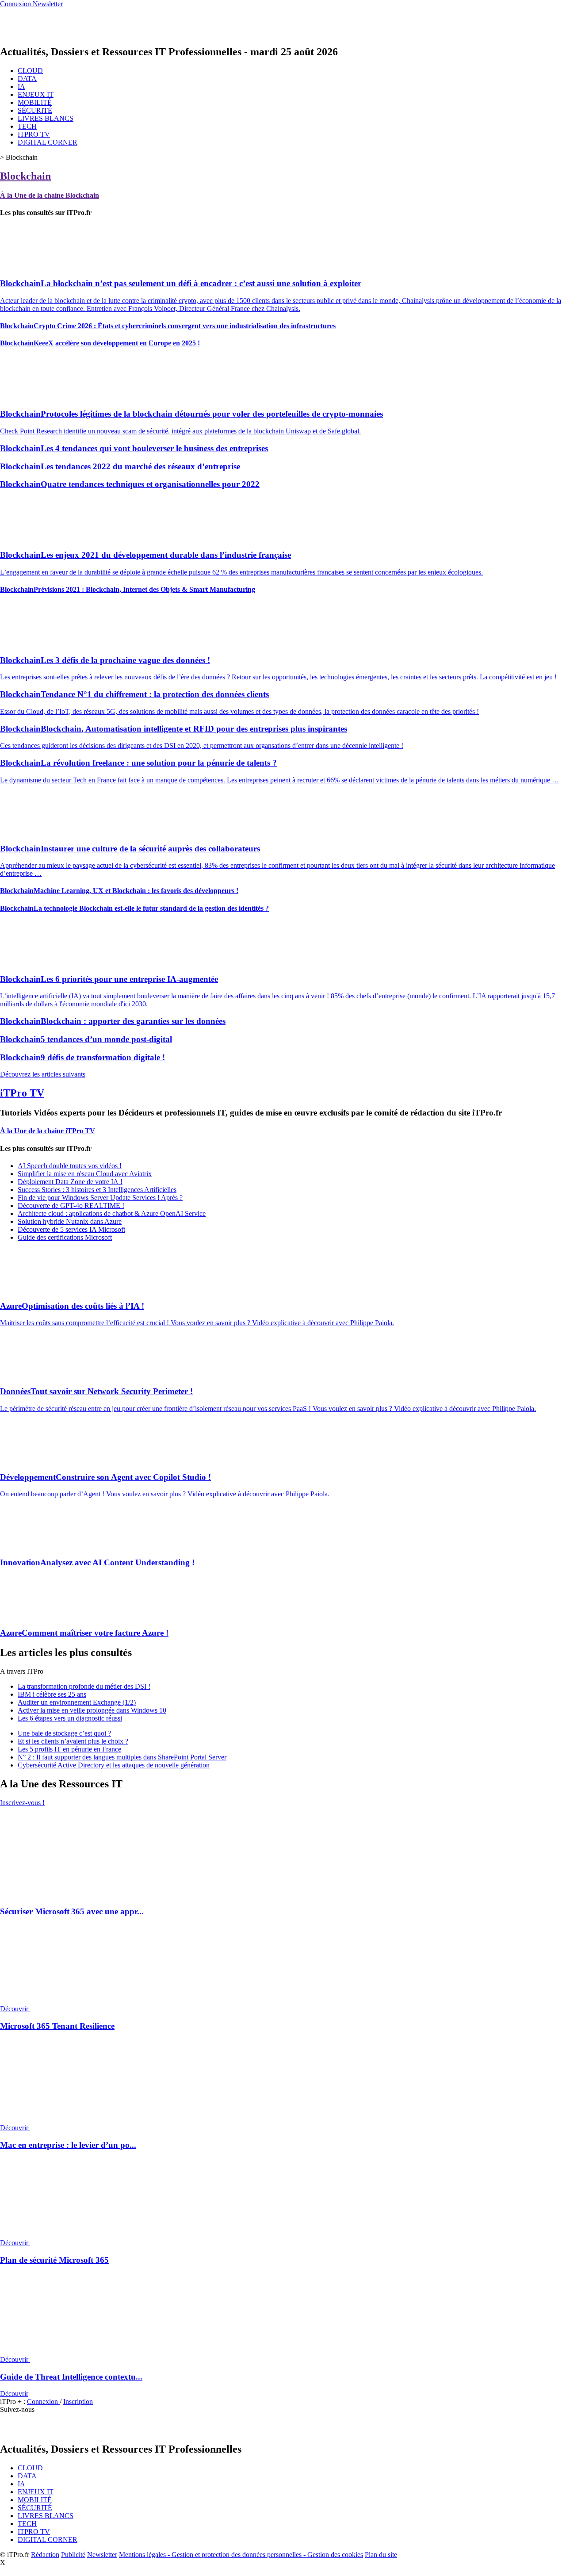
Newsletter (102, 2555)
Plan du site (381, 2555)
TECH (27, 126)
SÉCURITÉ (35, 110)
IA (21, 86)
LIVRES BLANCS (46, 118)
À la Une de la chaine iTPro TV (48, 1131)
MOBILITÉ (35, 102)
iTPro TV (22, 1093)
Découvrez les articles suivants (43, 1074)
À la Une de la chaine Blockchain (50, 195)
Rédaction (45, 2555)
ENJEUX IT (36, 94)
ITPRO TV (34, 134)
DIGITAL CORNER (48, 142)
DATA (27, 79)
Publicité (73, 2555)
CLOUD (30, 71)
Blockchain (25, 176)
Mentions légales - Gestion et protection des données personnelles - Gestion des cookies (241, 2555)
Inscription (78, 2402)
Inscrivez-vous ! (22, 1803)
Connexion (43, 2402)
